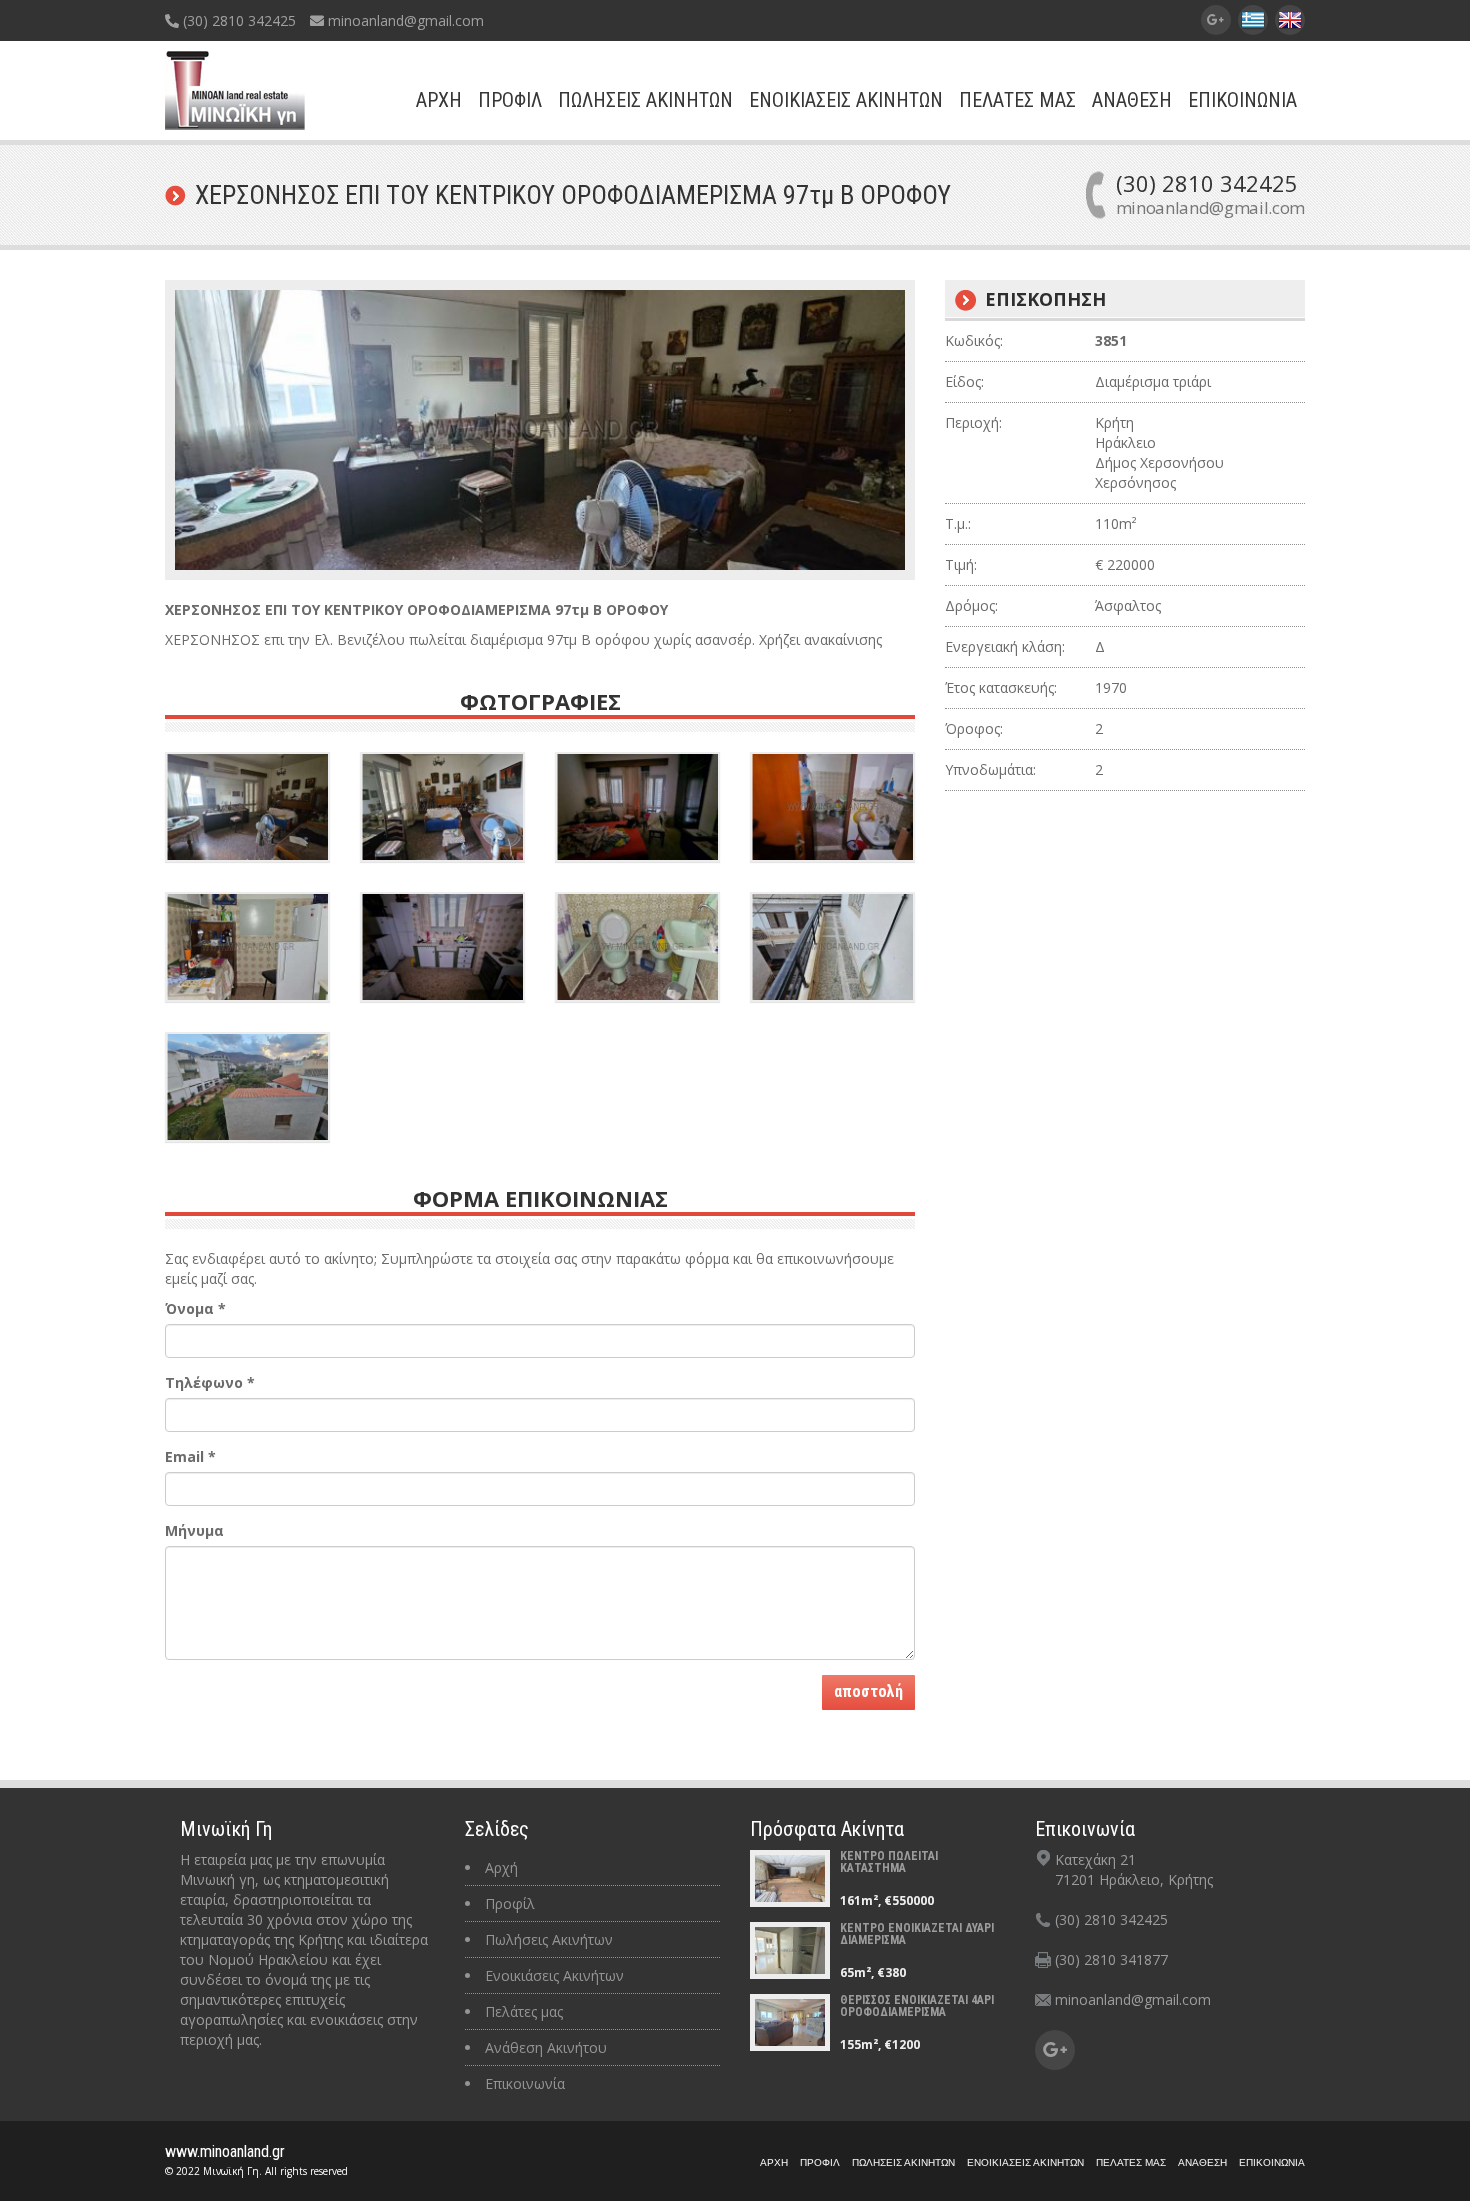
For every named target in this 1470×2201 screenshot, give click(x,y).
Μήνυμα (194, 1530)
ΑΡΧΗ (439, 100)
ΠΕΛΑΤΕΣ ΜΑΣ (1017, 100)
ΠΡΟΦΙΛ (510, 100)
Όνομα (195, 1308)
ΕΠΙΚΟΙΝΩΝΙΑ (1242, 100)
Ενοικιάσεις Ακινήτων (554, 1975)
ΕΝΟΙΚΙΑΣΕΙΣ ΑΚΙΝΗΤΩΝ (846, 100)
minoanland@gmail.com (404, 20)
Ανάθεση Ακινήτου (546, 2047)
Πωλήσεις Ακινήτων (549, 1939)
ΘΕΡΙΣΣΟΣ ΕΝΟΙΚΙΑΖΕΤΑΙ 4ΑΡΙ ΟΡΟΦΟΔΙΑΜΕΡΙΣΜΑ (917, 2006)
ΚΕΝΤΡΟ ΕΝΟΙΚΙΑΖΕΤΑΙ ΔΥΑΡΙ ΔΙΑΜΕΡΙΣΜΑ (917, 1934)
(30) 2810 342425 (237, 20)
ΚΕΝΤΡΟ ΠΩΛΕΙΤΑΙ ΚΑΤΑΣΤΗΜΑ (889, 1862)
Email (190, 1456)
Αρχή (501, 1867)
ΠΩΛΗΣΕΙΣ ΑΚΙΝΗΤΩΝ (645, 100)
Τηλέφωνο (210, 1382)
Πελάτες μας (524, 2011)
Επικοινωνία (525, 2083)
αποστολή (868, 1691)
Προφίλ (510, 1903)
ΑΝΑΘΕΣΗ (1132, 100)
